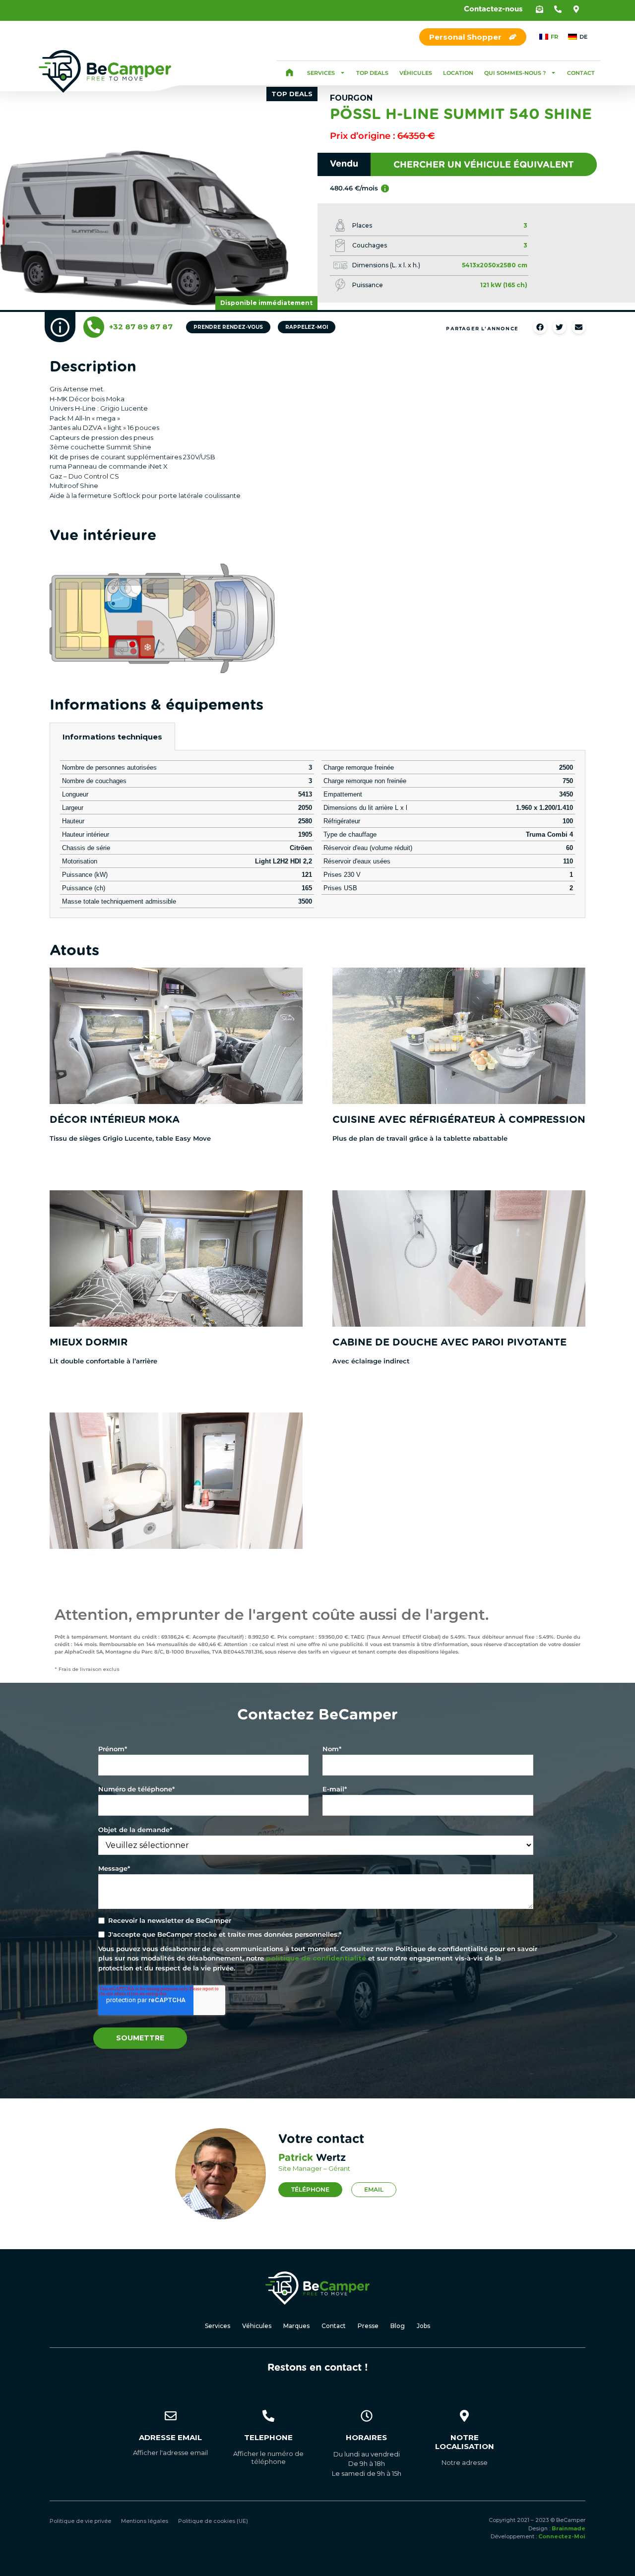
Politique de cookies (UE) (213, 2521)
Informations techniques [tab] (112, 737)
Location (458, 73)
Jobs (423, 2326)
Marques (296, 2326)
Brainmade (569, 2528)
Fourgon (351, 98)
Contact (581, 73)
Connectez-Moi (562, 2536)
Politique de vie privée (80, 2521)
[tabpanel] (317, 834)
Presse (368, 2326)
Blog (398, 2326)
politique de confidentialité (316, 1958)
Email (374, 2189)
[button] (540, 9)
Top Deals (372, 73)
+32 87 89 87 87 (141, 327)
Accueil (289, 73)
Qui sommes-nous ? (515, 73)
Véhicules (416, 73)
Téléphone (310, 2189)
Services (321, 73)
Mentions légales (145, 2521)
